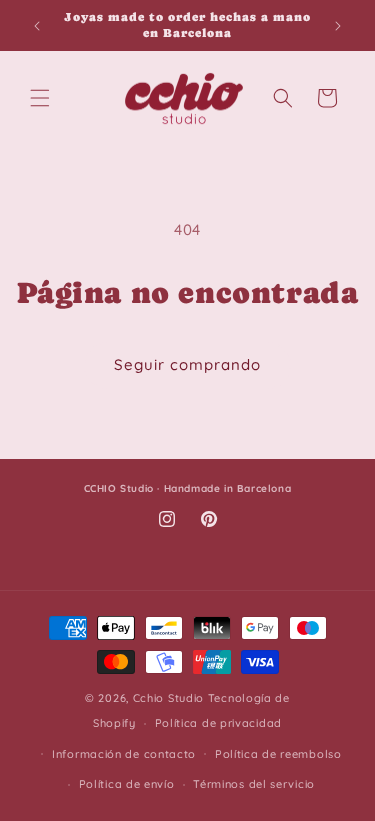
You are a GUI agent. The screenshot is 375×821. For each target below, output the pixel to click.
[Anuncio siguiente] (338, 26)
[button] (40, 98)
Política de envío (127, 784)
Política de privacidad (218, 723)
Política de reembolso (278, 754)
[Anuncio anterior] (37, 26)
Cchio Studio (168, 698)
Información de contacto (124, 754)
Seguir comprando (187, 364)
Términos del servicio (254, 784)
